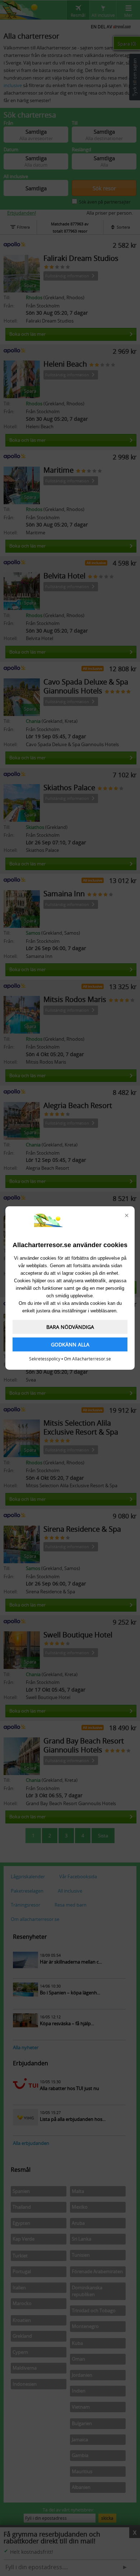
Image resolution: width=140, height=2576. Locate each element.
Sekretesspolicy (45, 1359)
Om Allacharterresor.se (87, 1359)
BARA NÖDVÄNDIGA (70, 1327)
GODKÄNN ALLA (70, 1344)
